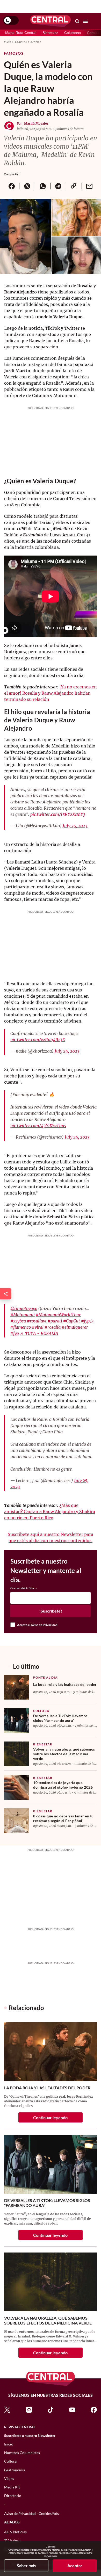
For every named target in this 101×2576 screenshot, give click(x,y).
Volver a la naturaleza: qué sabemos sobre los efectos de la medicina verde (64, 1754)
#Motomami (23, 1315)
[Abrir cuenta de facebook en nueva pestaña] (94, 2409)
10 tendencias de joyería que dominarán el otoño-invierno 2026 (63, 1785)
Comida (93, 33)
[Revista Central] (51, 21)
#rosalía (53, 1327)
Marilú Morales (36, 123)
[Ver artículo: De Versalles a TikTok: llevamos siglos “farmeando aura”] (17, 1721)
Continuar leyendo (50, 2117)
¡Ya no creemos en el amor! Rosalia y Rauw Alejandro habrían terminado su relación (51, 693)
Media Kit (12, 2487)
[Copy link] (74, 186)
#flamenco (21, 1327)
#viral (38, 1327)
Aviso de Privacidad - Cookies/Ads (31, 2513)
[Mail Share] (89, 186)
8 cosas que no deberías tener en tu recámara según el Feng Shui (63, 1818)
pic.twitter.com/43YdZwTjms (38, 1126)
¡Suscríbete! (51, 1611)
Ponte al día (45, 1677)
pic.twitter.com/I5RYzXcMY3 (58, 814)
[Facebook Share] (12, 186)
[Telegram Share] (58, 186)
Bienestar (50, 33)
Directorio (13, 2496)
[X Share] (27, 186)
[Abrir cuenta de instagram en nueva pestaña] (29, 2409)
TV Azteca (12, 2540)
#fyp (15, 1333)
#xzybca (18, 1321)
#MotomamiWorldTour (58, 1315)
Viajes (9, 2478)
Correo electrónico (23, 1588)
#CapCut (72, 1321)
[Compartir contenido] (6, 1294)
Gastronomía (15, 2470)
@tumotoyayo (24, 1308)
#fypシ (87, 1321)
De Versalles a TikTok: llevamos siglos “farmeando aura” (60, 1718)
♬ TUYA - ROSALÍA (39, 1333)
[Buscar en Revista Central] (77, 21)
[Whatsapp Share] (42, 186)
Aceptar (75, 2566)
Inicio (8, 42)
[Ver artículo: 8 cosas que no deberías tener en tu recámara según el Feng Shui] (17, 1821)
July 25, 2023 (75, 826)
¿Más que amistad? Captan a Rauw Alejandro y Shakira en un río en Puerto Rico (50, 1512)
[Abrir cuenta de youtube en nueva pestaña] (72, 2409)
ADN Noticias (15, 2532)
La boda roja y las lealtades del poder (65, 1684)
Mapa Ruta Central (21, 33)
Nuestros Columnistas (22, 2453)
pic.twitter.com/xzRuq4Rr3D (38, 1040)
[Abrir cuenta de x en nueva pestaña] (7, 2409)
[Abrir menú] (85, 21)
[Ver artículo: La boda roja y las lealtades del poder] (17, 1687)
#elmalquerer (75, 1327)
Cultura (41, 1711)
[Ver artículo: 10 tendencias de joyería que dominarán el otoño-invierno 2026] (17, 1787)
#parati (55, 1321)
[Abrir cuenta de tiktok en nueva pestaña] (51, 2409)
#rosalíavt (37, 1321)
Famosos (21, 42)
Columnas (73, 33)
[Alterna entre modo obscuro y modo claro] (11, 20)
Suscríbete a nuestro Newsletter (30, 2436)
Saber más (26, 2566)
